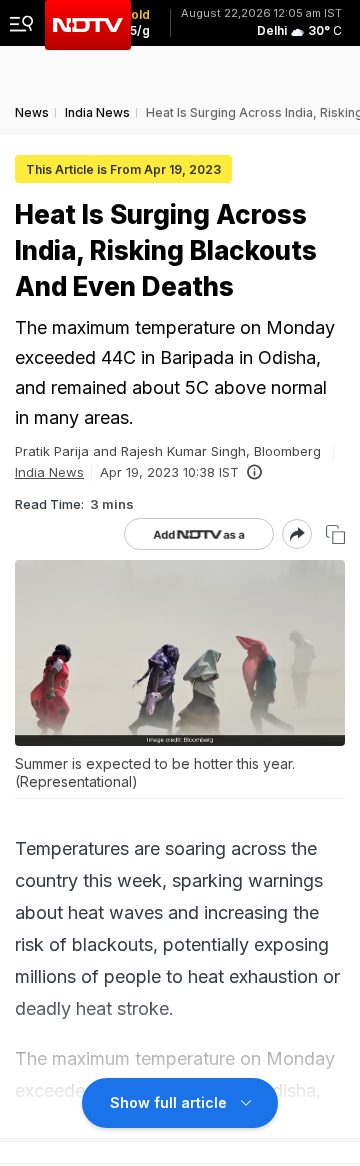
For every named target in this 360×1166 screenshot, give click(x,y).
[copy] (335, 534)
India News (49, 472)
